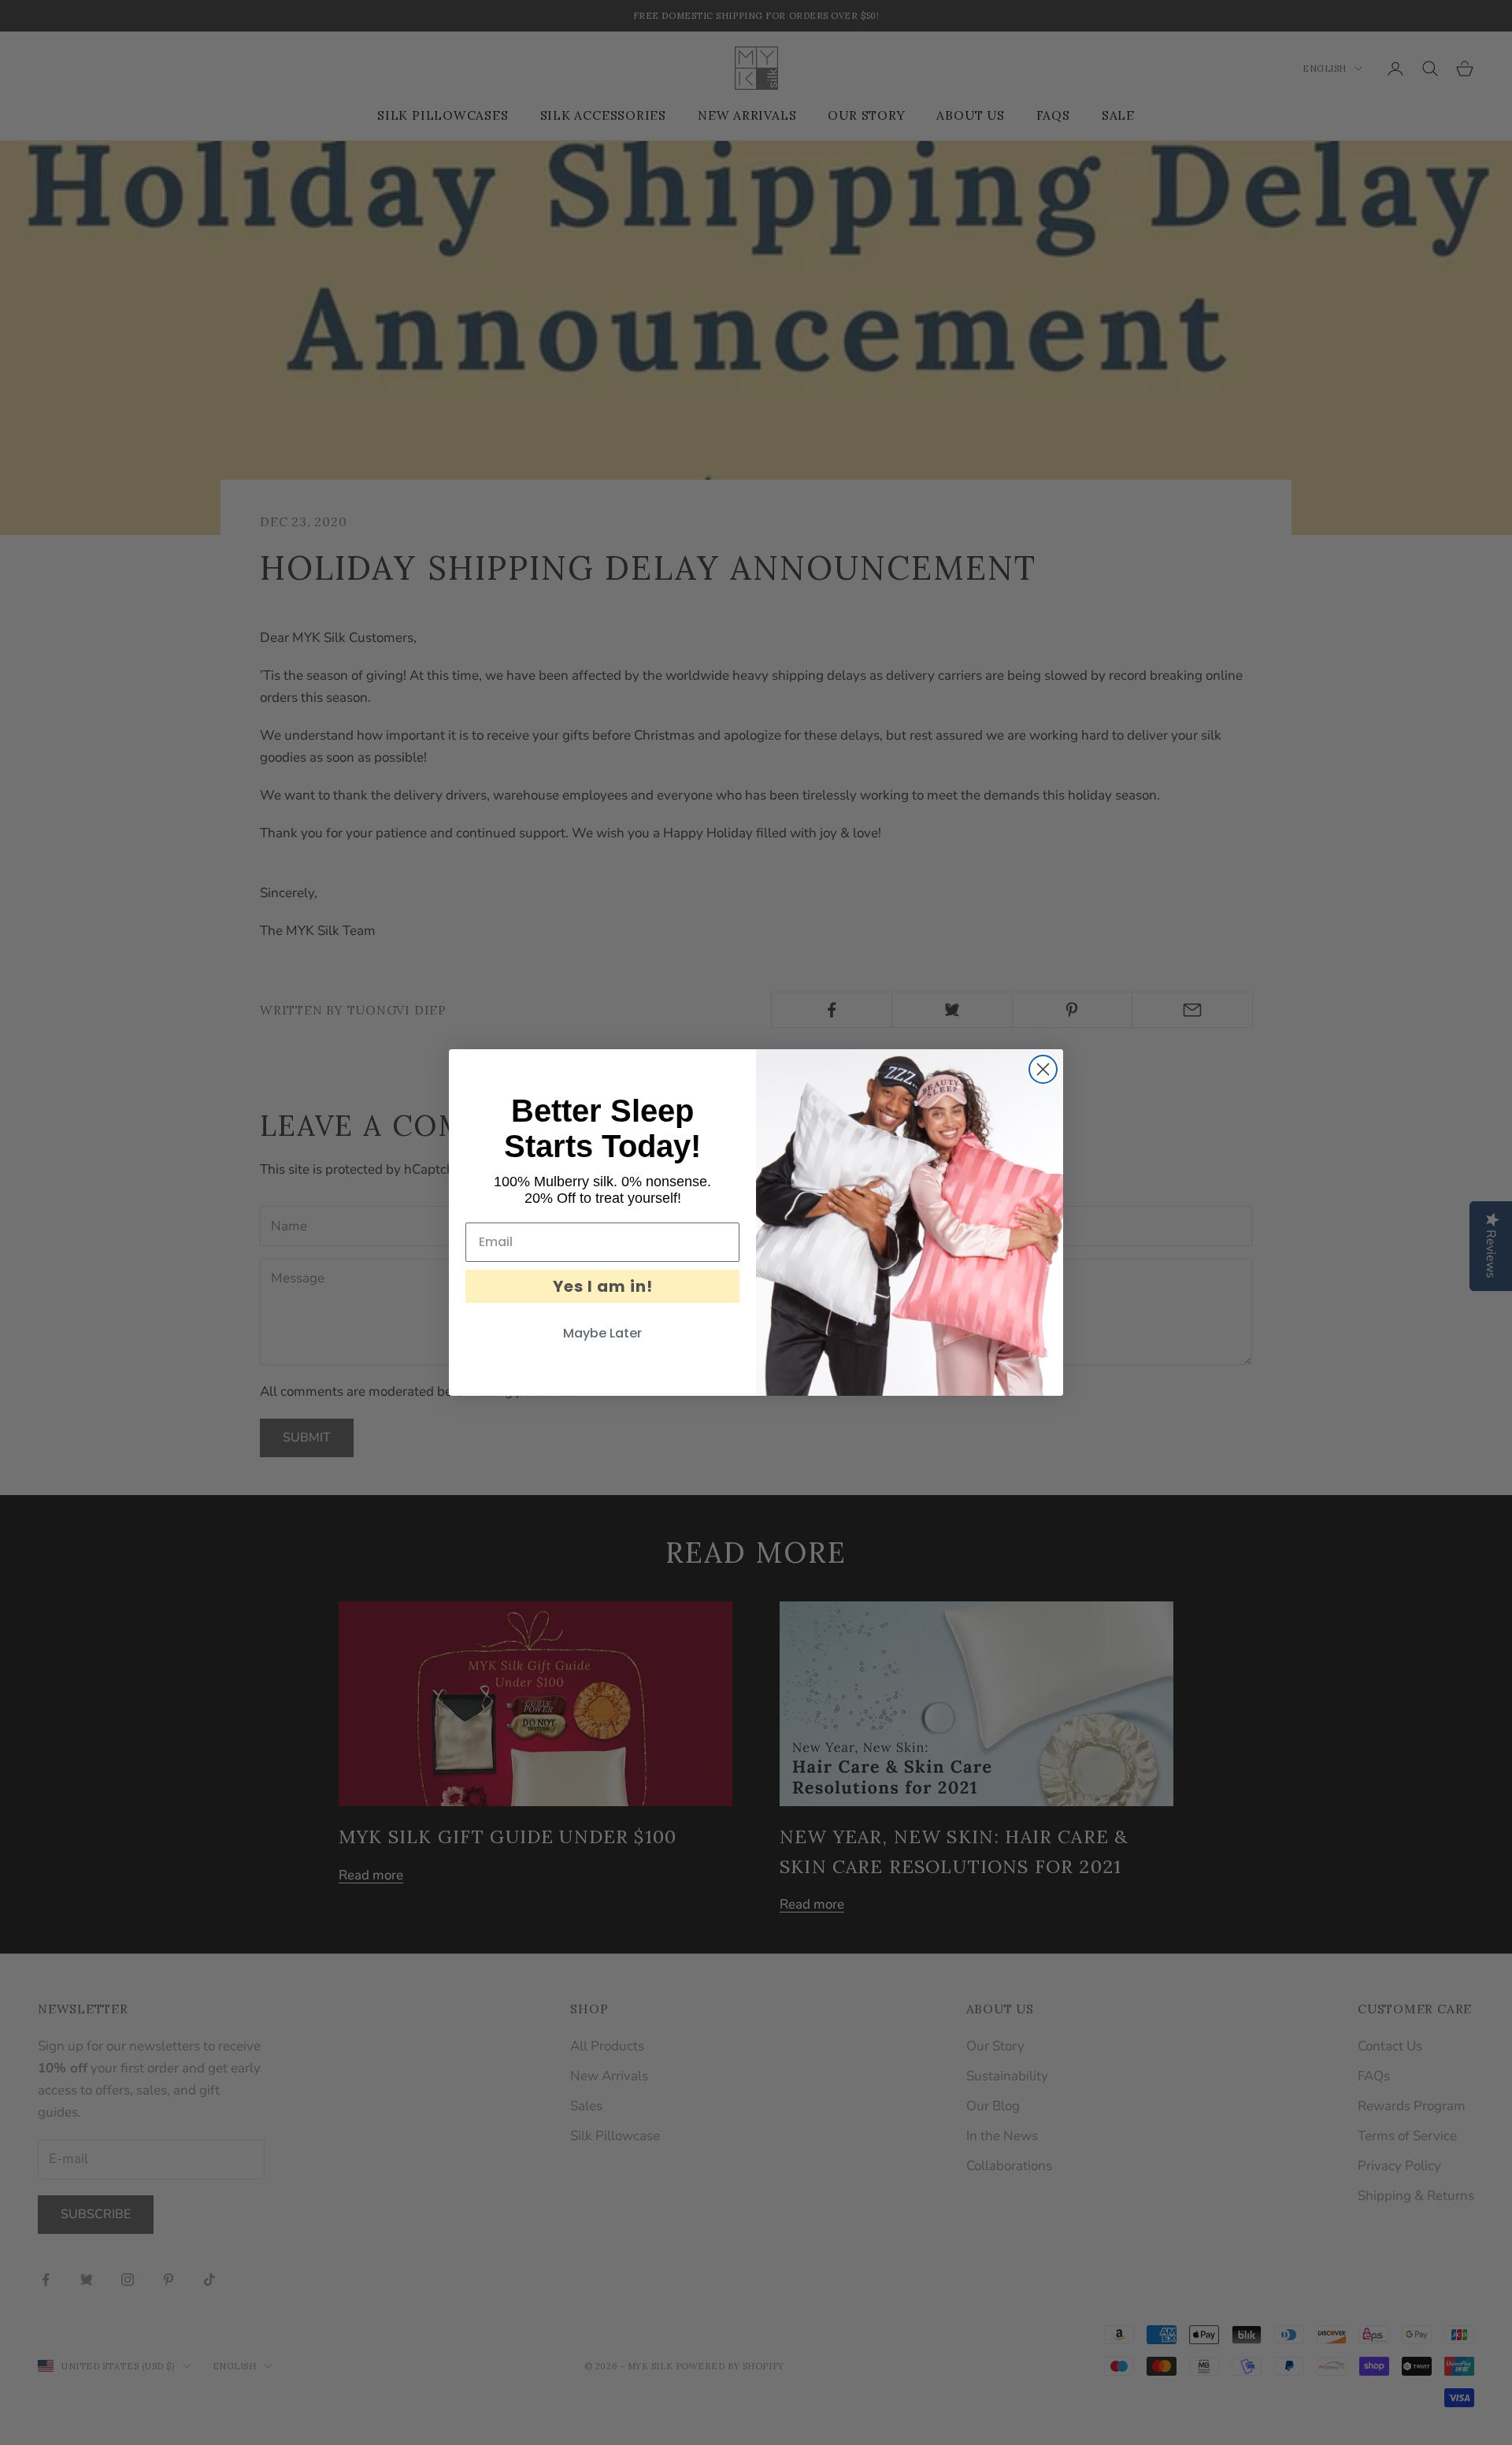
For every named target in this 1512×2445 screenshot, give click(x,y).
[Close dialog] (1043, 1069)
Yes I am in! (603, 1286)
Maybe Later (602, 1333)
